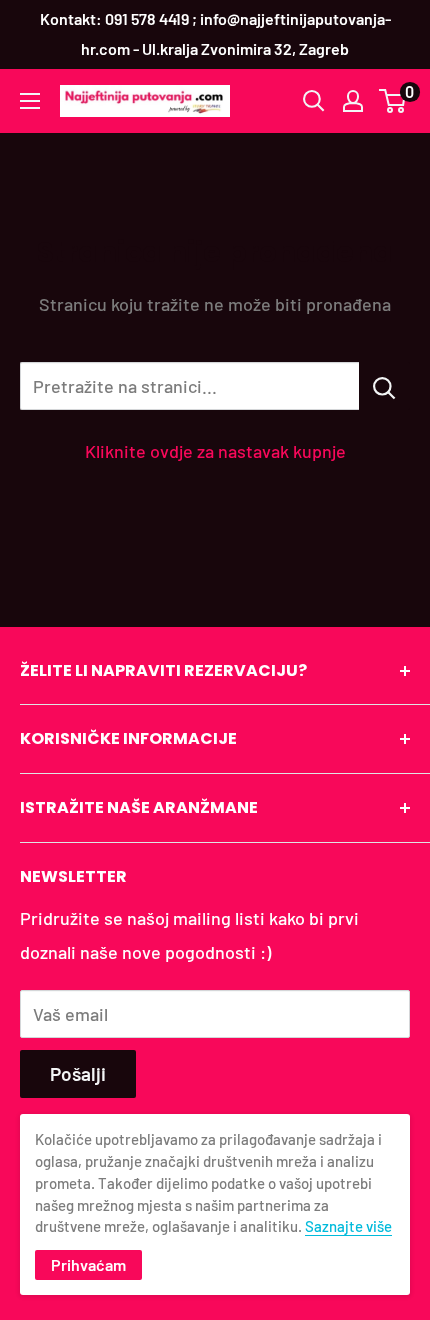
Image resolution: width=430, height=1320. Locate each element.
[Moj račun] (353, 101)
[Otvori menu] (30, 101)
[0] (393, 101)
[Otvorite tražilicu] (314, 101)
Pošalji (78, 1073)
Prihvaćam (88, 1264)
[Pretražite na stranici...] (384, 386)
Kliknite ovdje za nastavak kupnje (215, 451)
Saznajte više (348, 1226)
